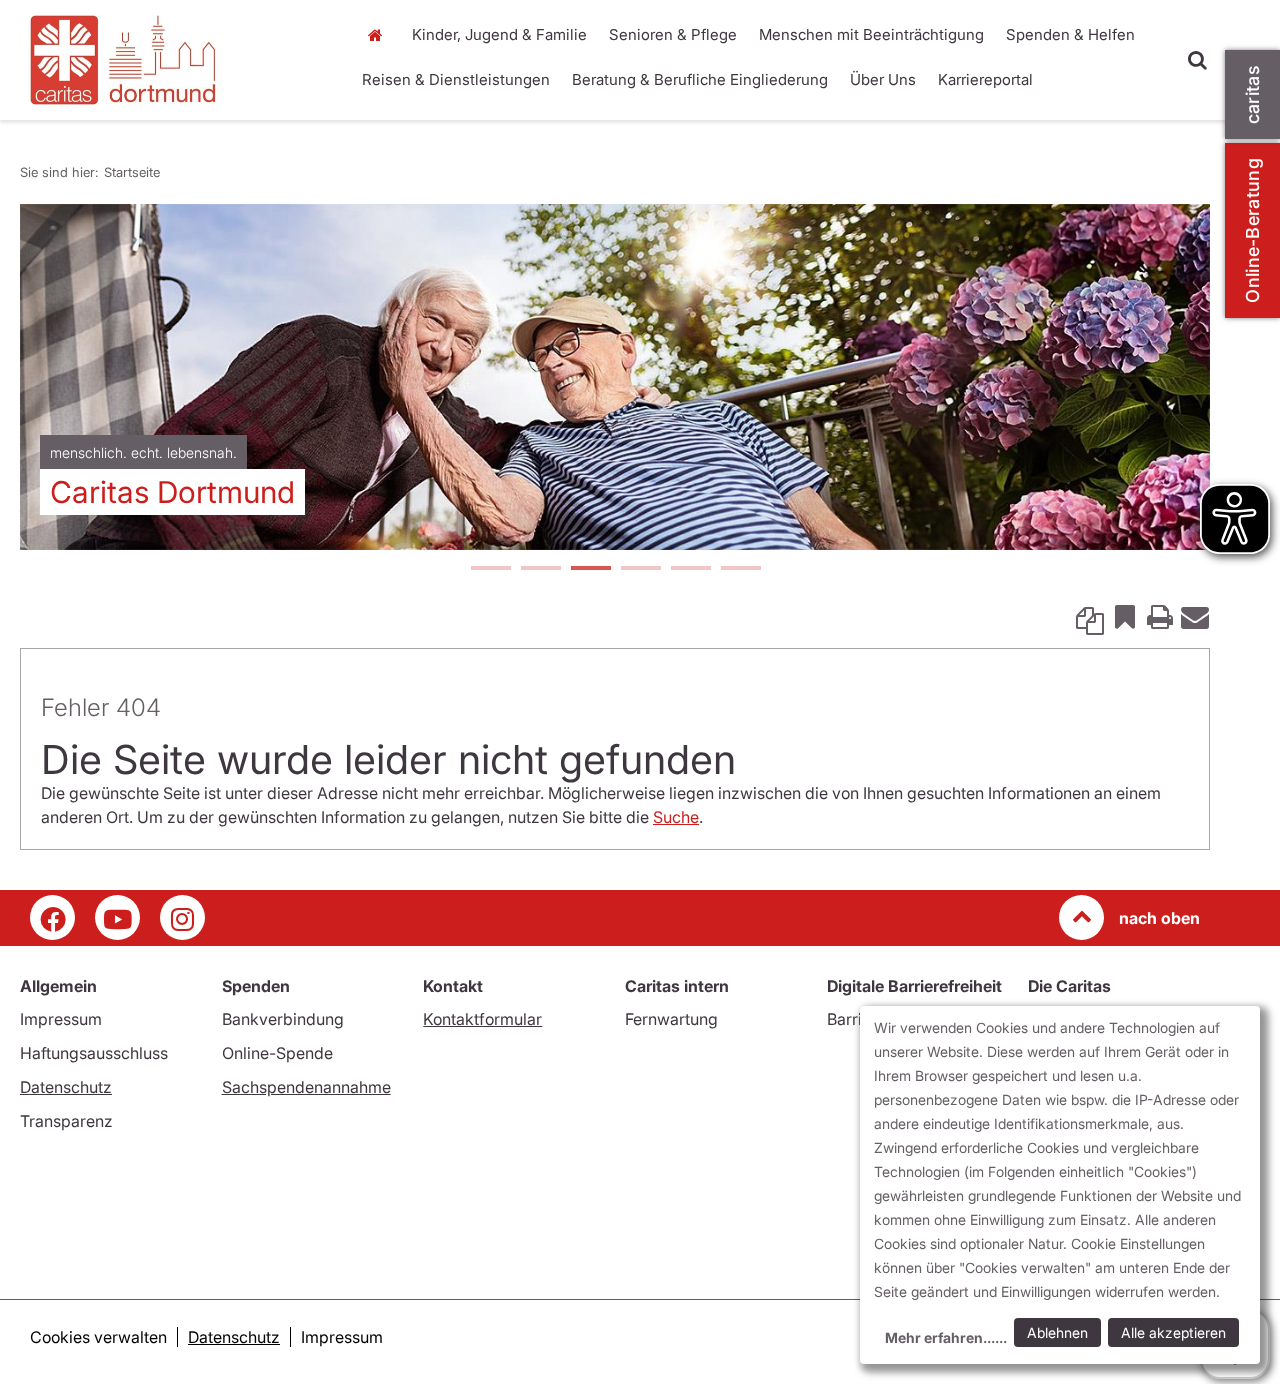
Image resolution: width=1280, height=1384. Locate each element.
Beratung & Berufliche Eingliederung (700, 79)
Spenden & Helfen (1070, 34)
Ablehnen (1057, 1332)
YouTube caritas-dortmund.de (117, 917)
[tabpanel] (615, 377)
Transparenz (66, 1121)
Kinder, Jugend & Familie (499, 34)
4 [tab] (640, 570)
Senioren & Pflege (673, 34)
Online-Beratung (1252, 230)
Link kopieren (1090, 616)
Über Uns (883, 79)
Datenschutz (66, 1087)
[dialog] (1060, 1185)
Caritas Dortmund (172, 492)
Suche (676, 817)
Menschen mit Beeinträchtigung (871, 34)
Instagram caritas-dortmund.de (182, 917)
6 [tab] (740, 570)
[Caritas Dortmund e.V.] (177, 60)
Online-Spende (277, 1053)
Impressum (61, 1019)
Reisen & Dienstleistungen (456, 79)
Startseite (380, 35)
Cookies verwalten (98, 1337)
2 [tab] (540, 570)
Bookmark (1125, 616)
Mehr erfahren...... (946, 1337)
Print (1160, 616)
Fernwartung (671, 1019)
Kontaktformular (482, 1019)
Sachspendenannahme (306, 1087)
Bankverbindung (283, 1019)
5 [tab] (690, 570)
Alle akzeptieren (1173, 1332)
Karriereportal (985, 79)
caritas (1252, 94)
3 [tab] (590, 570)
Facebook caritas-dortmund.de (52, 917)
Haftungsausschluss (94, 1053)
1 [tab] (490, 570)
